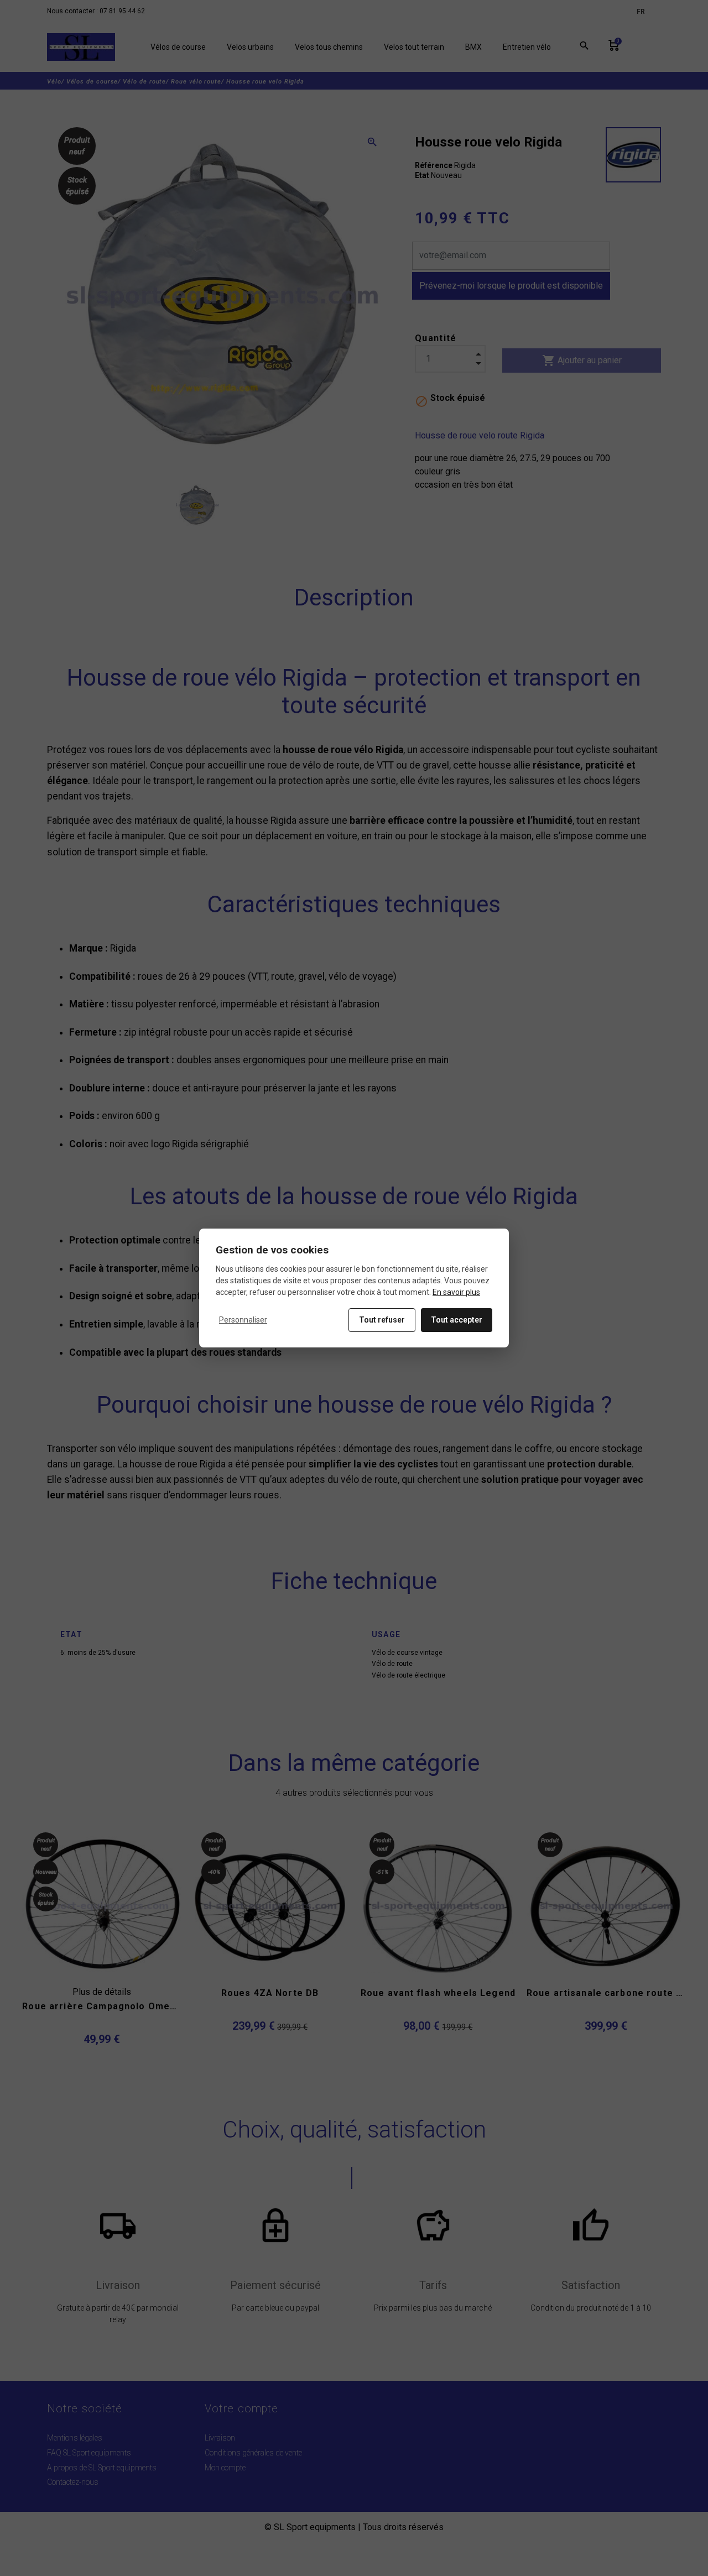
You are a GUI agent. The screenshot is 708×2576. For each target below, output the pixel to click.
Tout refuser (382, 1320)
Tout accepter (457, 1320)
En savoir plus (456, 1292)
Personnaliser (243, 1320)
